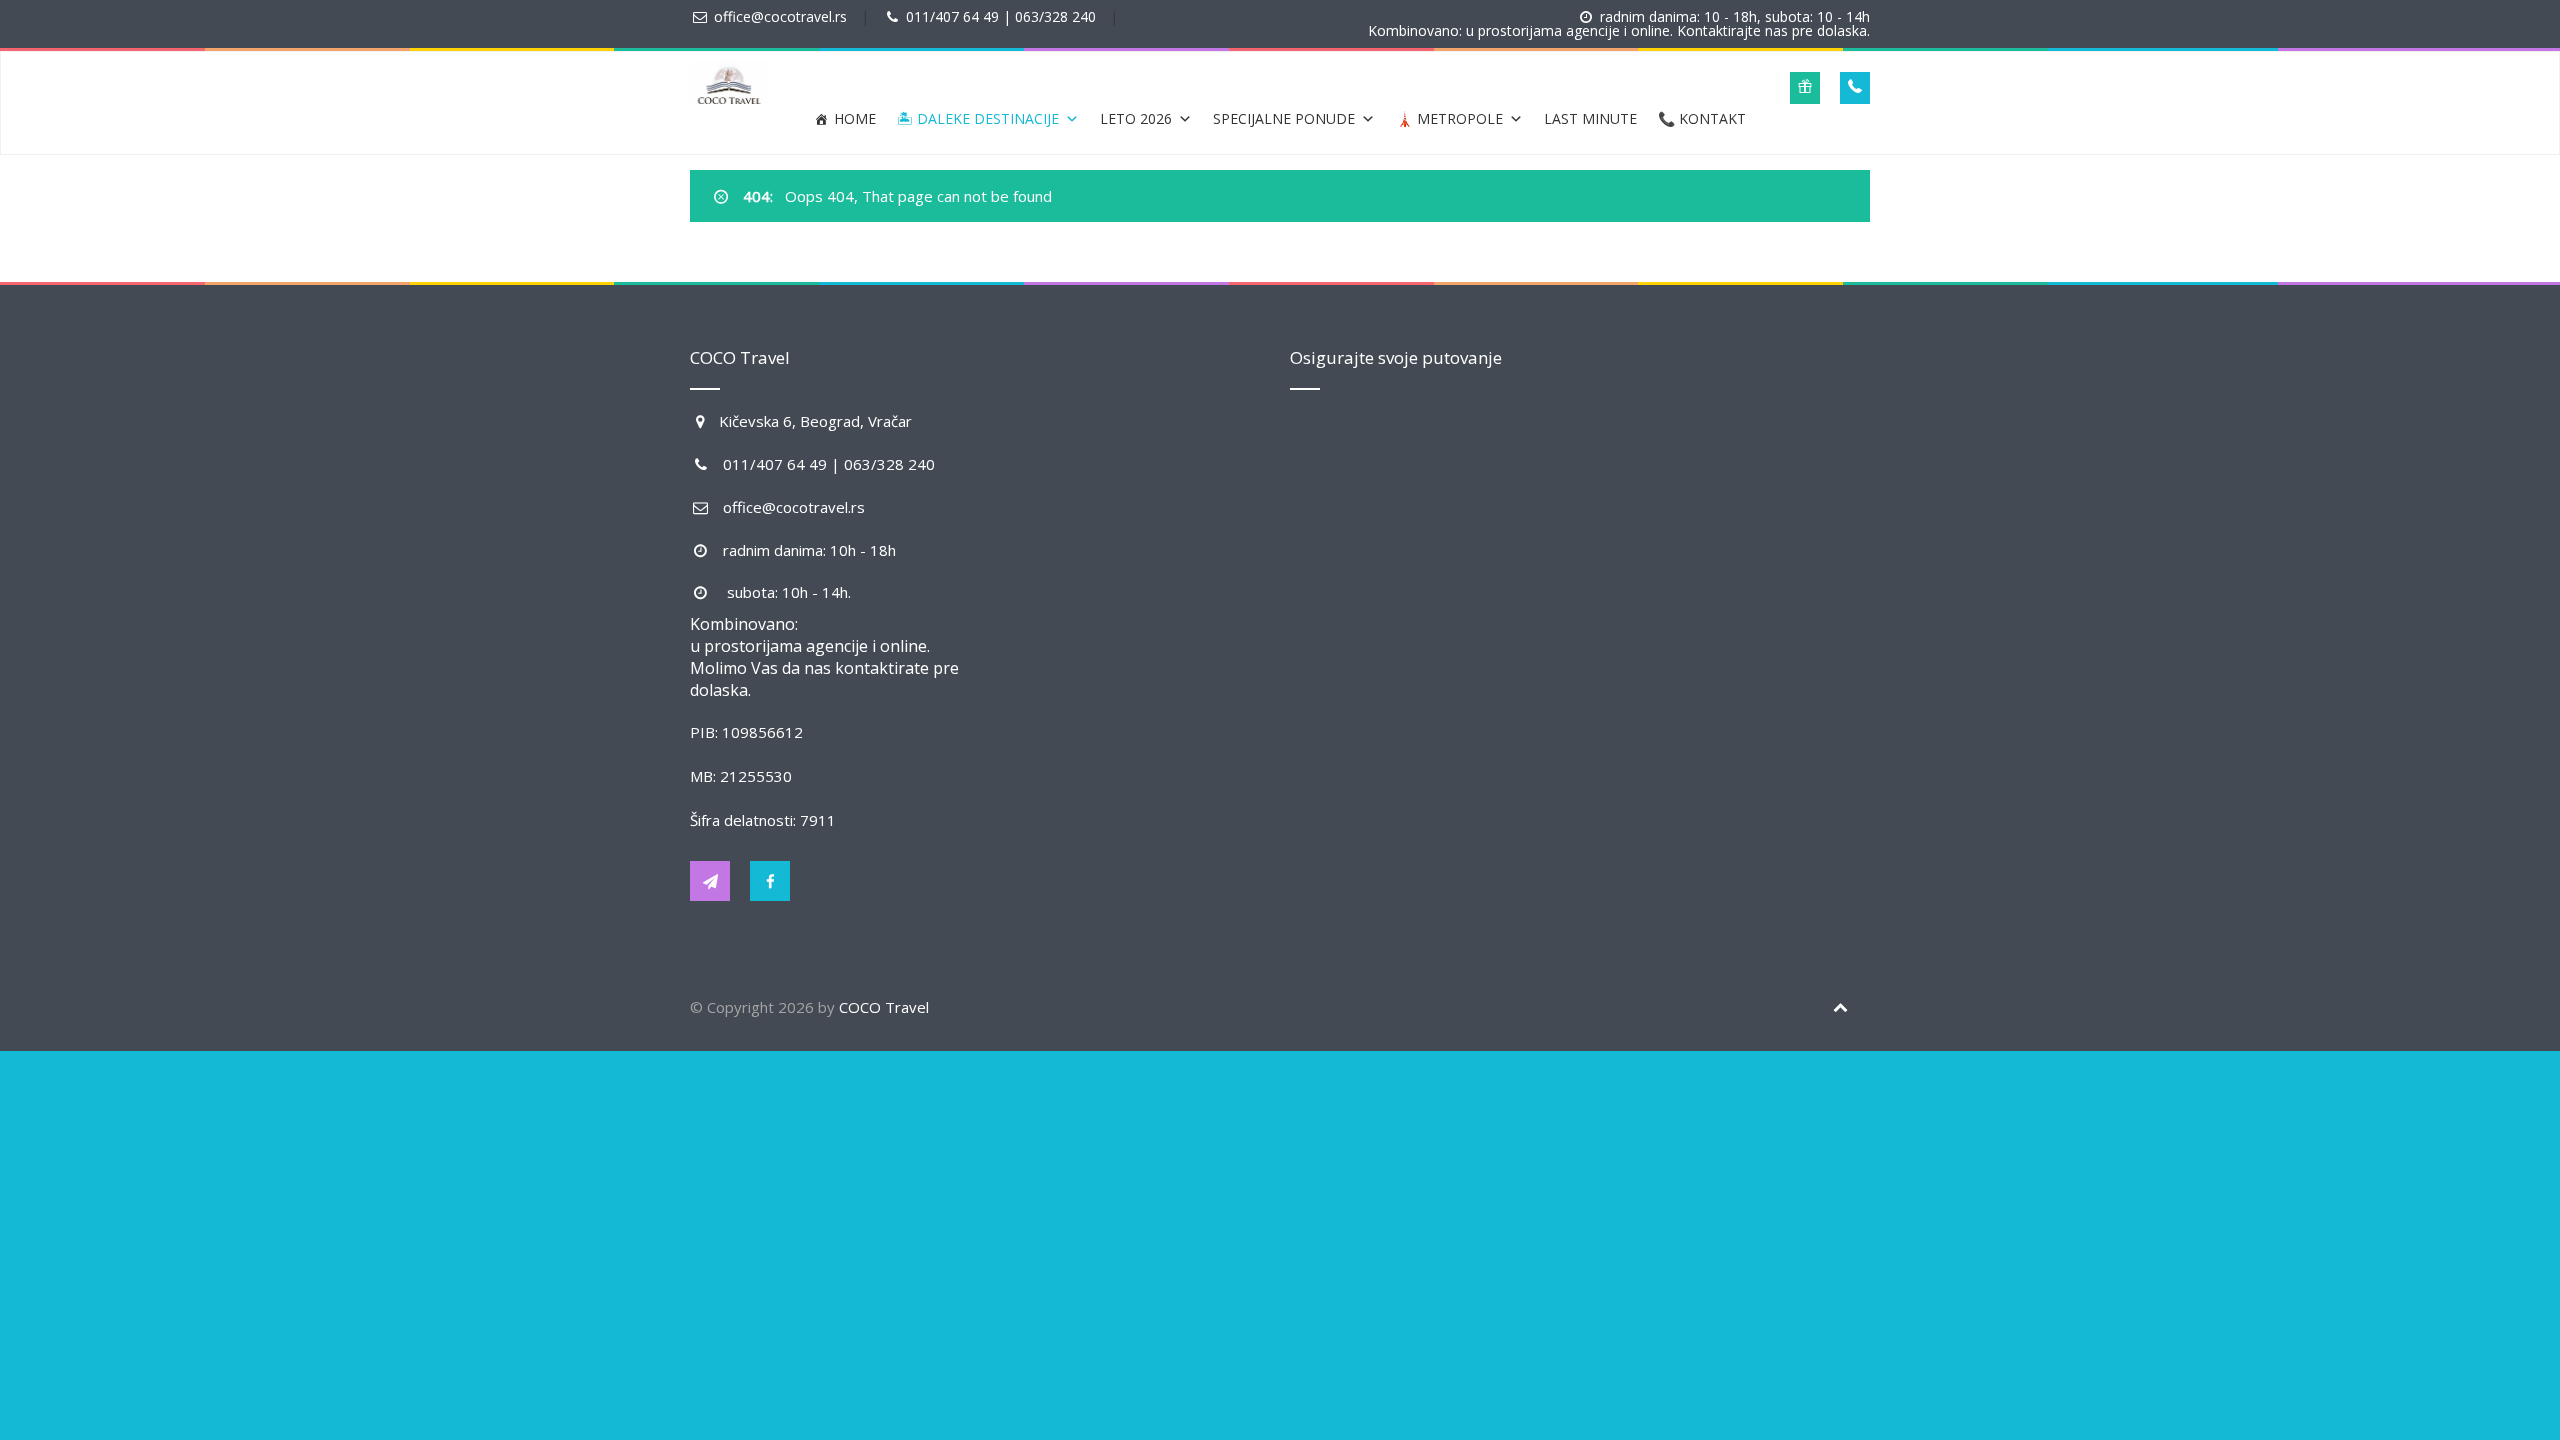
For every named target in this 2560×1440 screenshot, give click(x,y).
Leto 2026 (1136, 118)
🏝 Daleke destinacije (978, 118)
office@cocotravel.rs (780, 16)
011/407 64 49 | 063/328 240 (1001, 16)
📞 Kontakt (1702, 118)
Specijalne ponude (1284, 118)
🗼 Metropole (1449, 118)
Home (855, 118)
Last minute (1590, 118)
